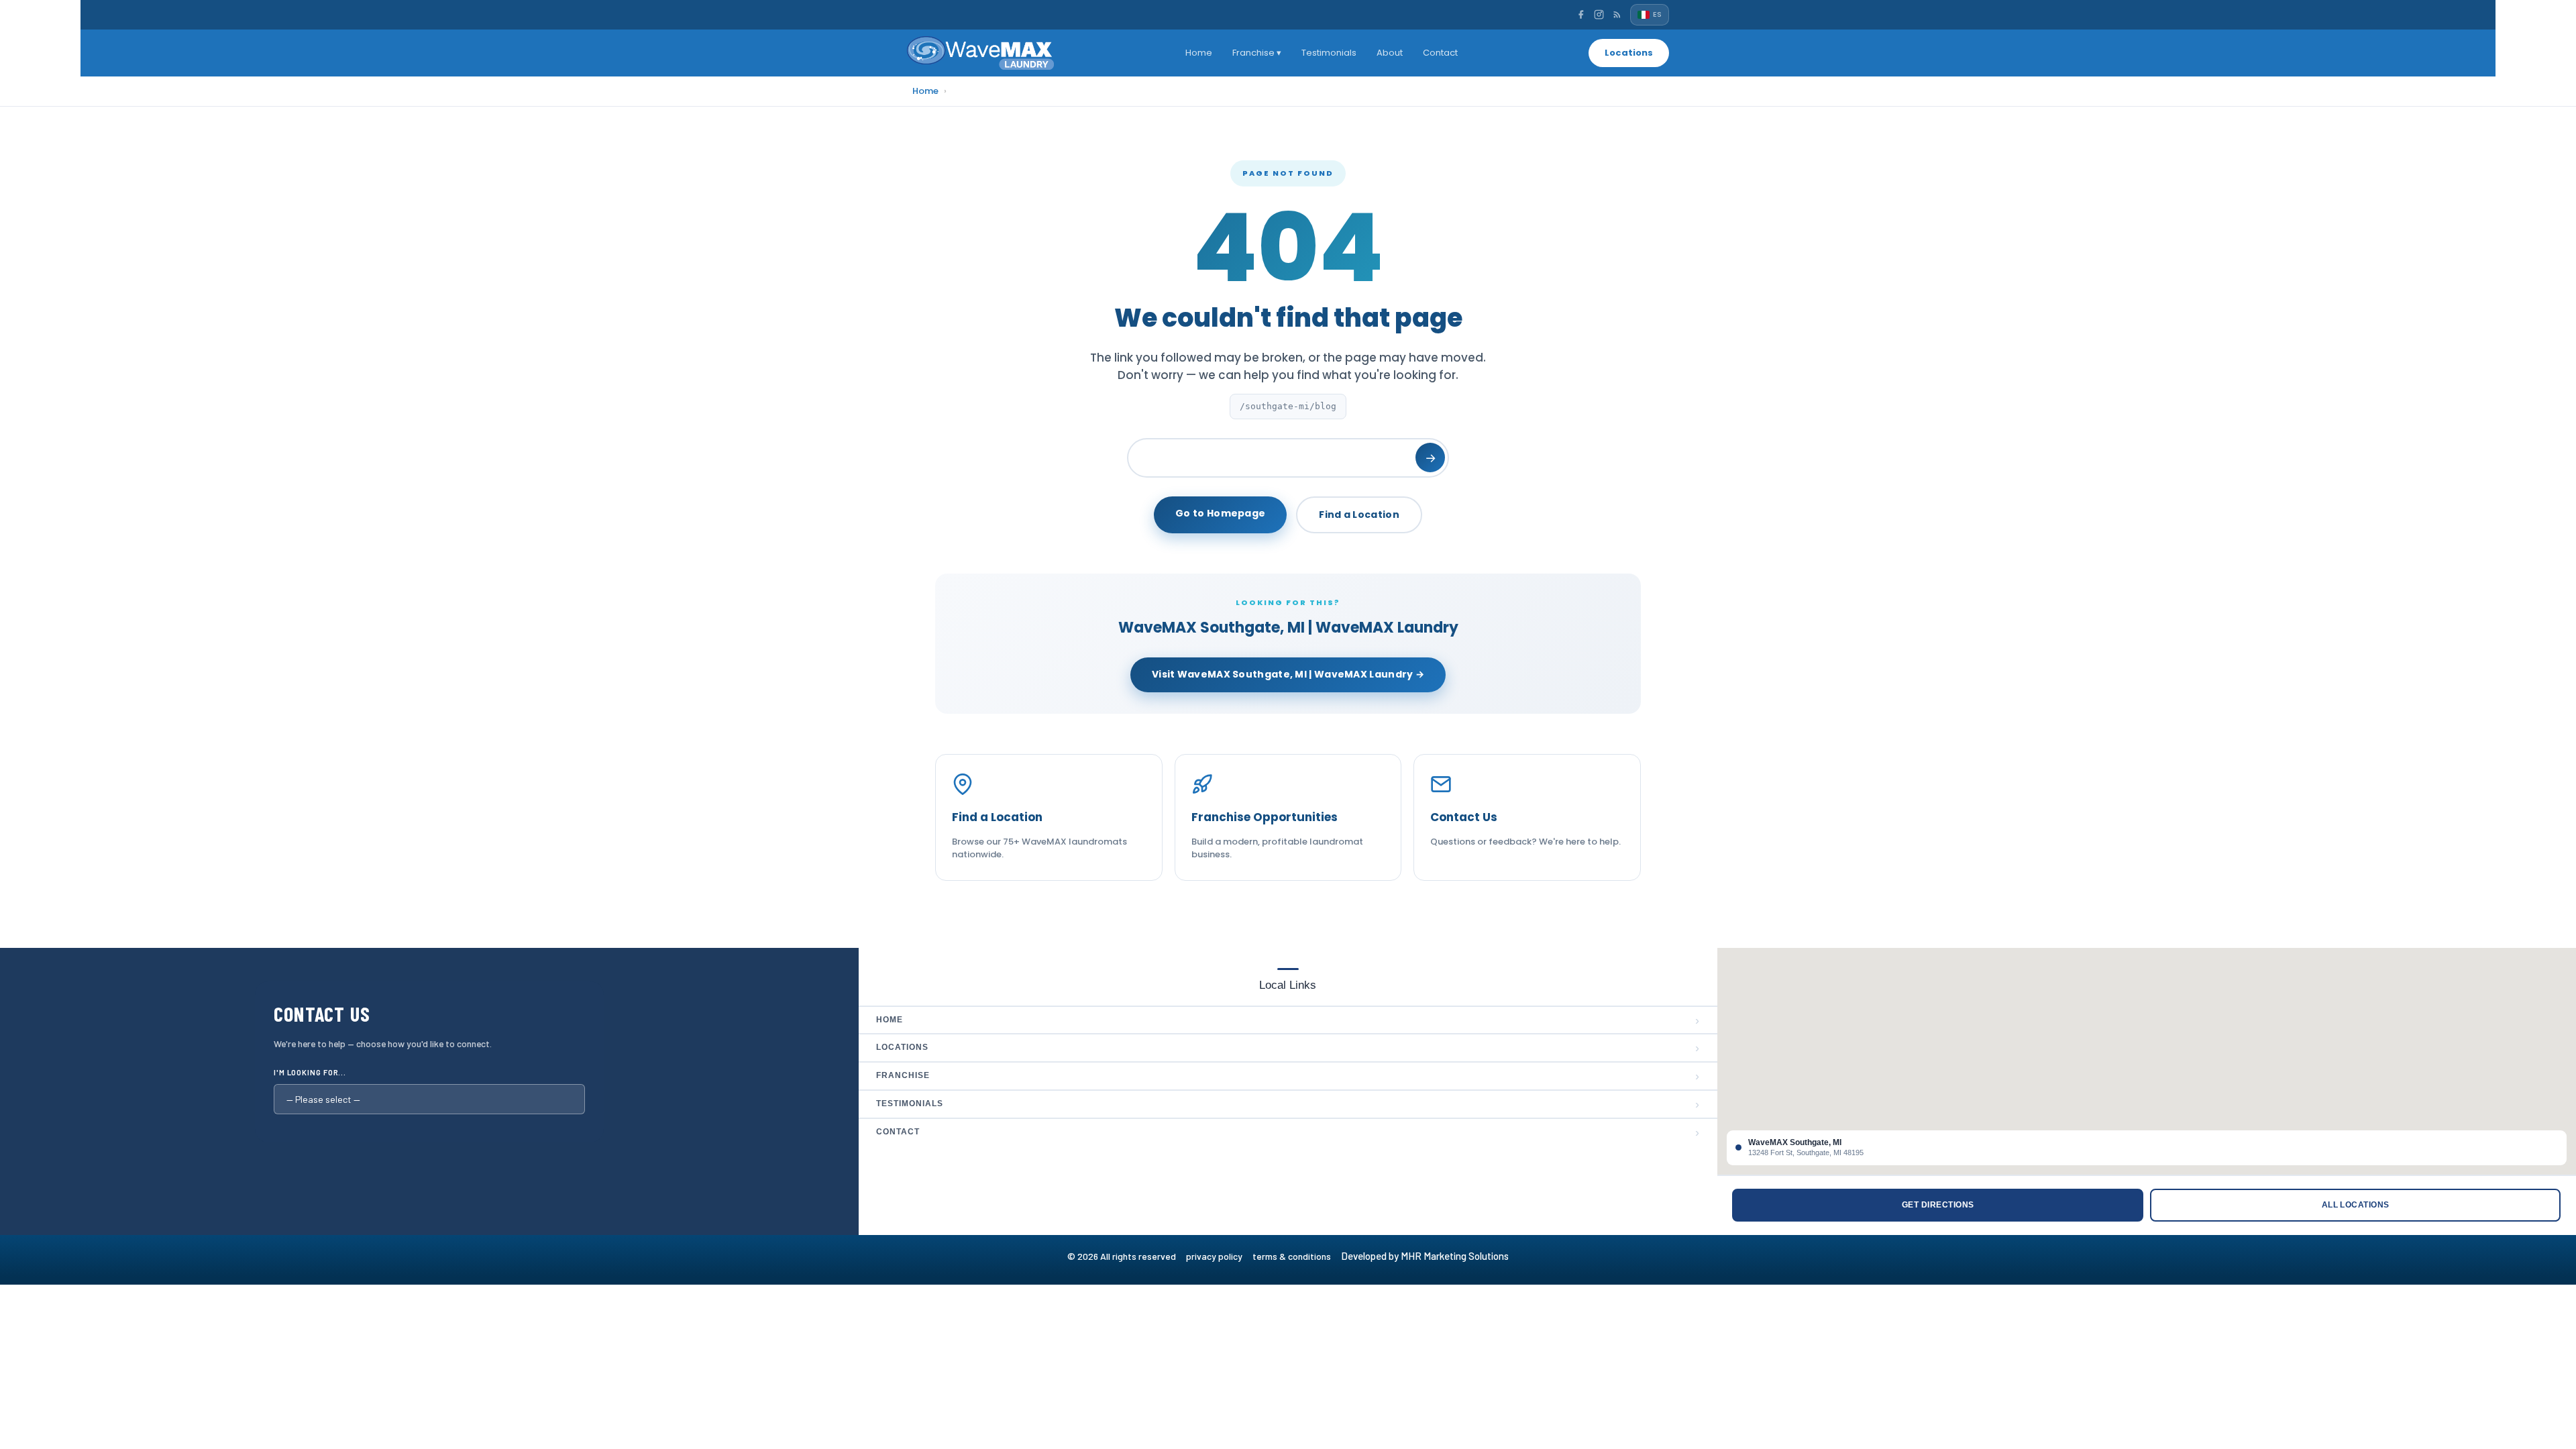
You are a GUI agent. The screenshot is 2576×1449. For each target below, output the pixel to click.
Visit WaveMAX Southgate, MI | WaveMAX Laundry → (1288, 674)
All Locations (2356, 1205)
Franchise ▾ (1257, 53)
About (1390, 53)
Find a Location (1359, 515)
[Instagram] (1599, 14)
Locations (1629, 53)
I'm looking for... (310, 1072)
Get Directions (1938, 1205)
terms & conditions (1296, 1256)
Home (1199, 53)
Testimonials (1329, 53)
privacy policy (1219, 1256)
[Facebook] (1581, 14)
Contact (1440, 53)
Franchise (1288, 1076)
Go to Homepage (1220, 513)
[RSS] (1617, 14)
